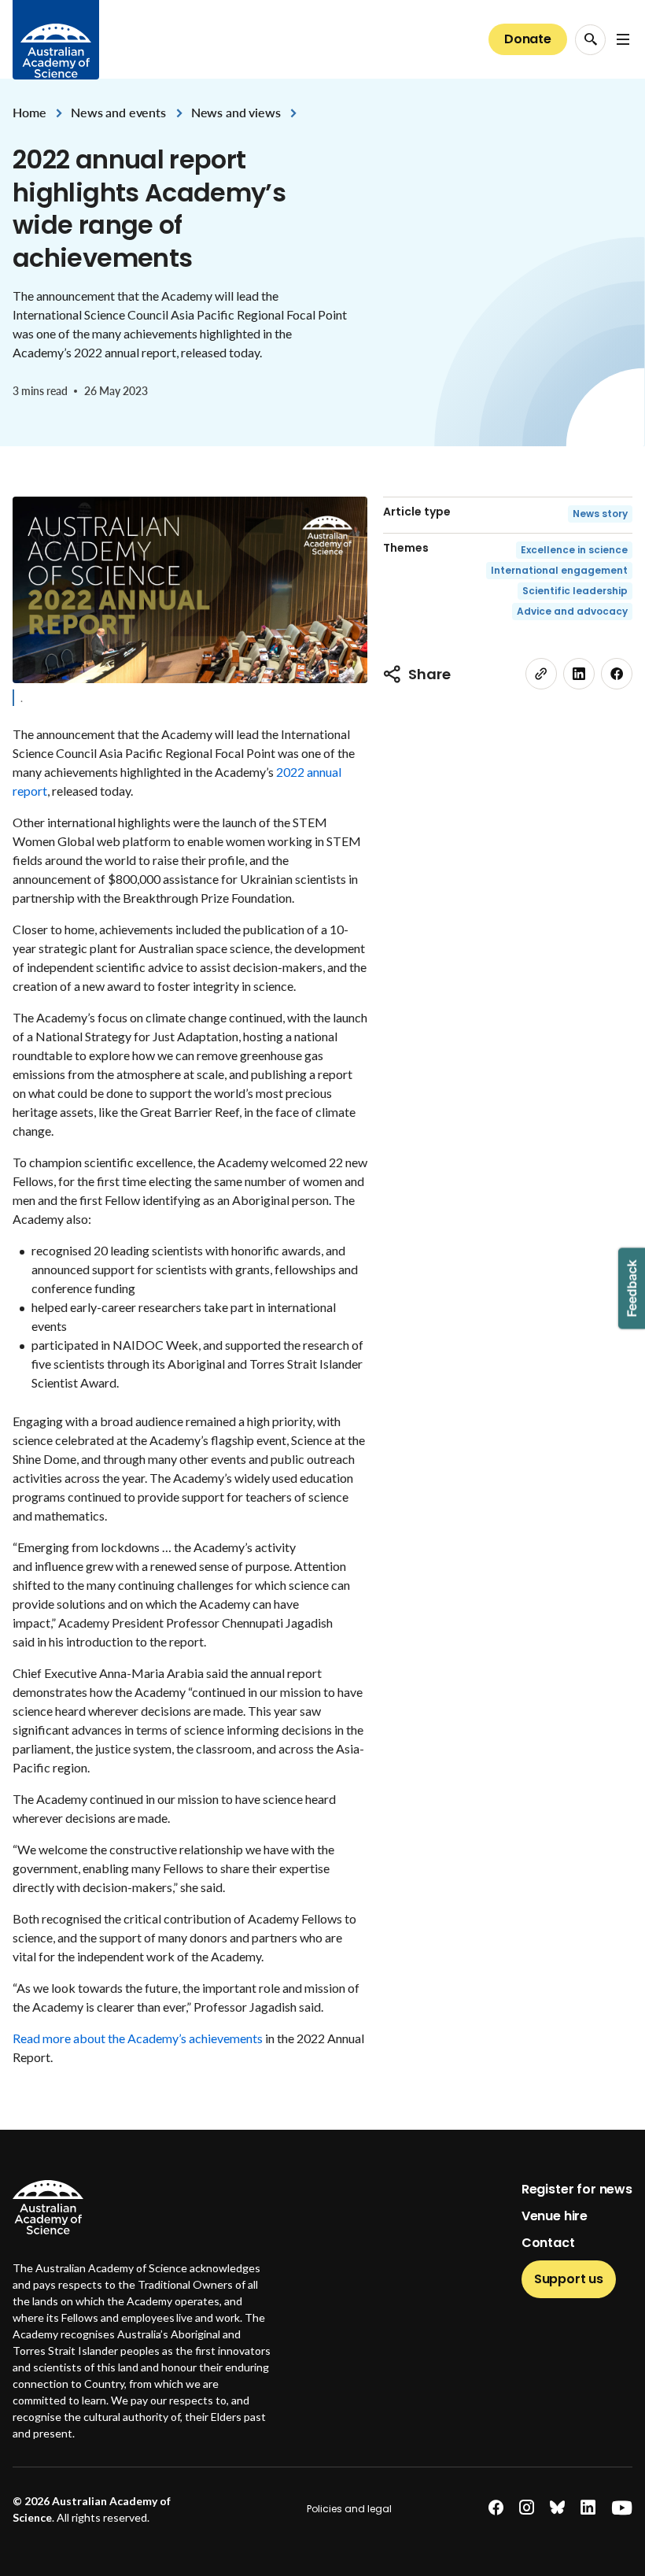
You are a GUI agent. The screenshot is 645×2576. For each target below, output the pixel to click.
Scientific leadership (575, 591)
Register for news (577, 2189)
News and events (118, 112)
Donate (528, 39)
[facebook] (617, 674)
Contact (548, 2243)
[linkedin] (579, 674)
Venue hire (555, 2216)
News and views (236, 112)
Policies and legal (349, 2509)
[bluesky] (557, 2508)
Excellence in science (574, 550)
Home (29, 112)
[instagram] (527, 2508)
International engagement (559, 570)
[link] (541, 674)
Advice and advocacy (572, 611)
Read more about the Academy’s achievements (138, 2038)
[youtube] (622, 2508)
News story (600, 514)
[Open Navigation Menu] (623, 39)
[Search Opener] (590, 40)
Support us (569, 2279)
